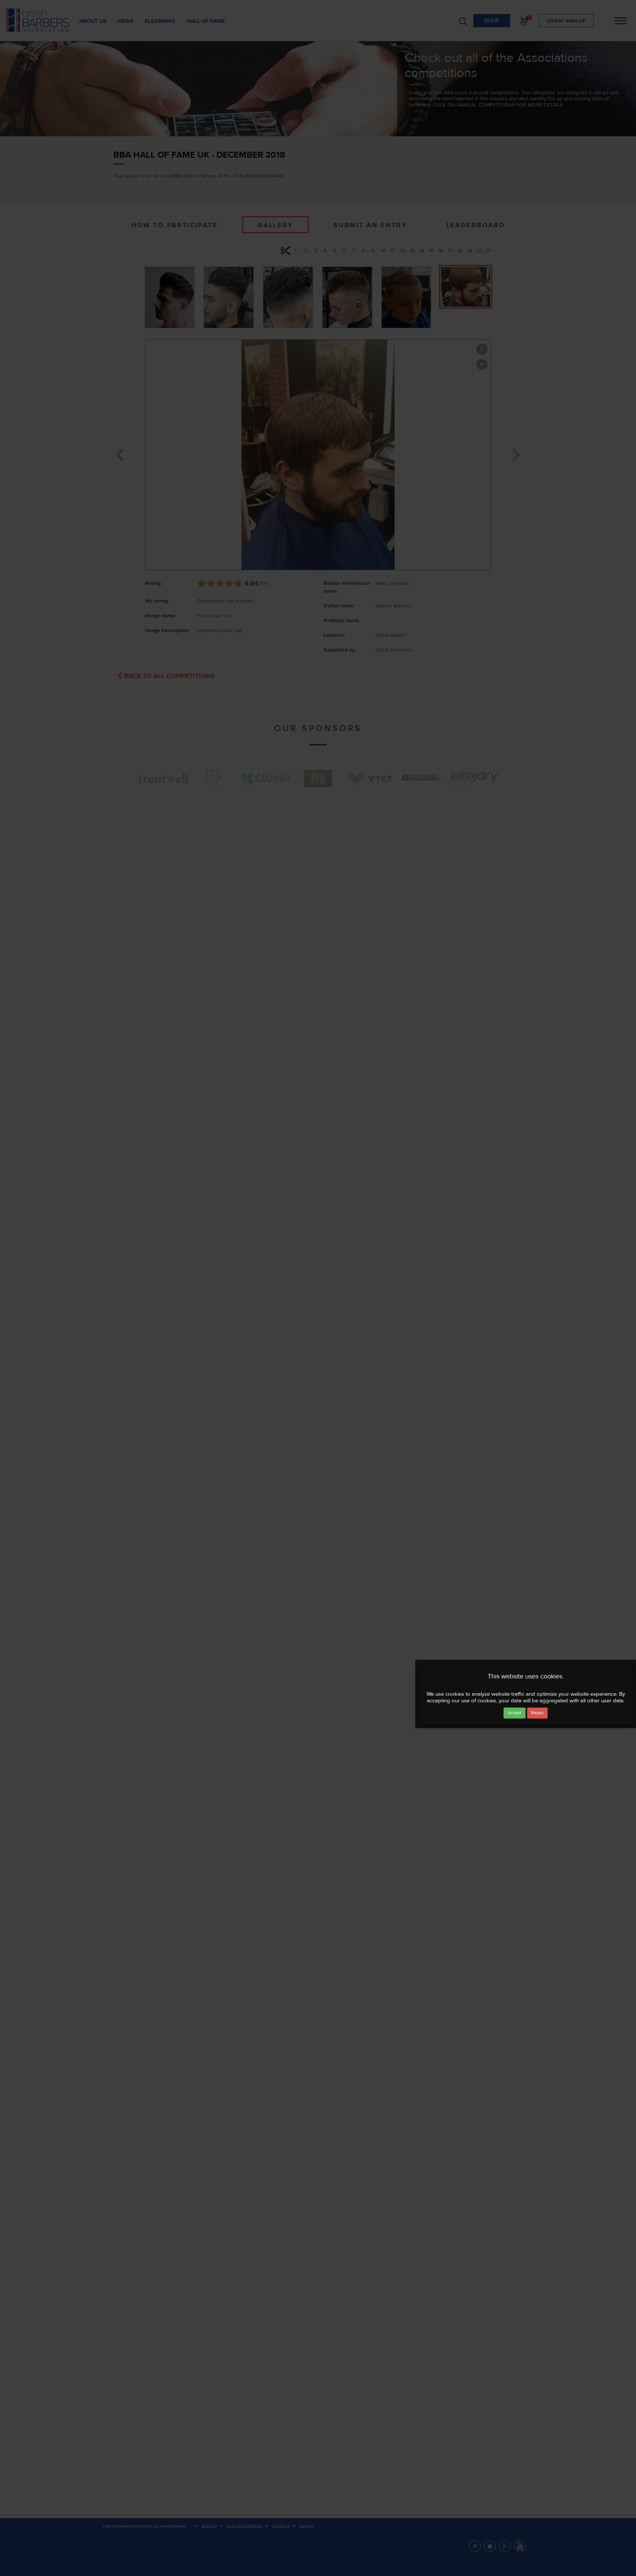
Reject (537, 1713)
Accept (515, 1713)
